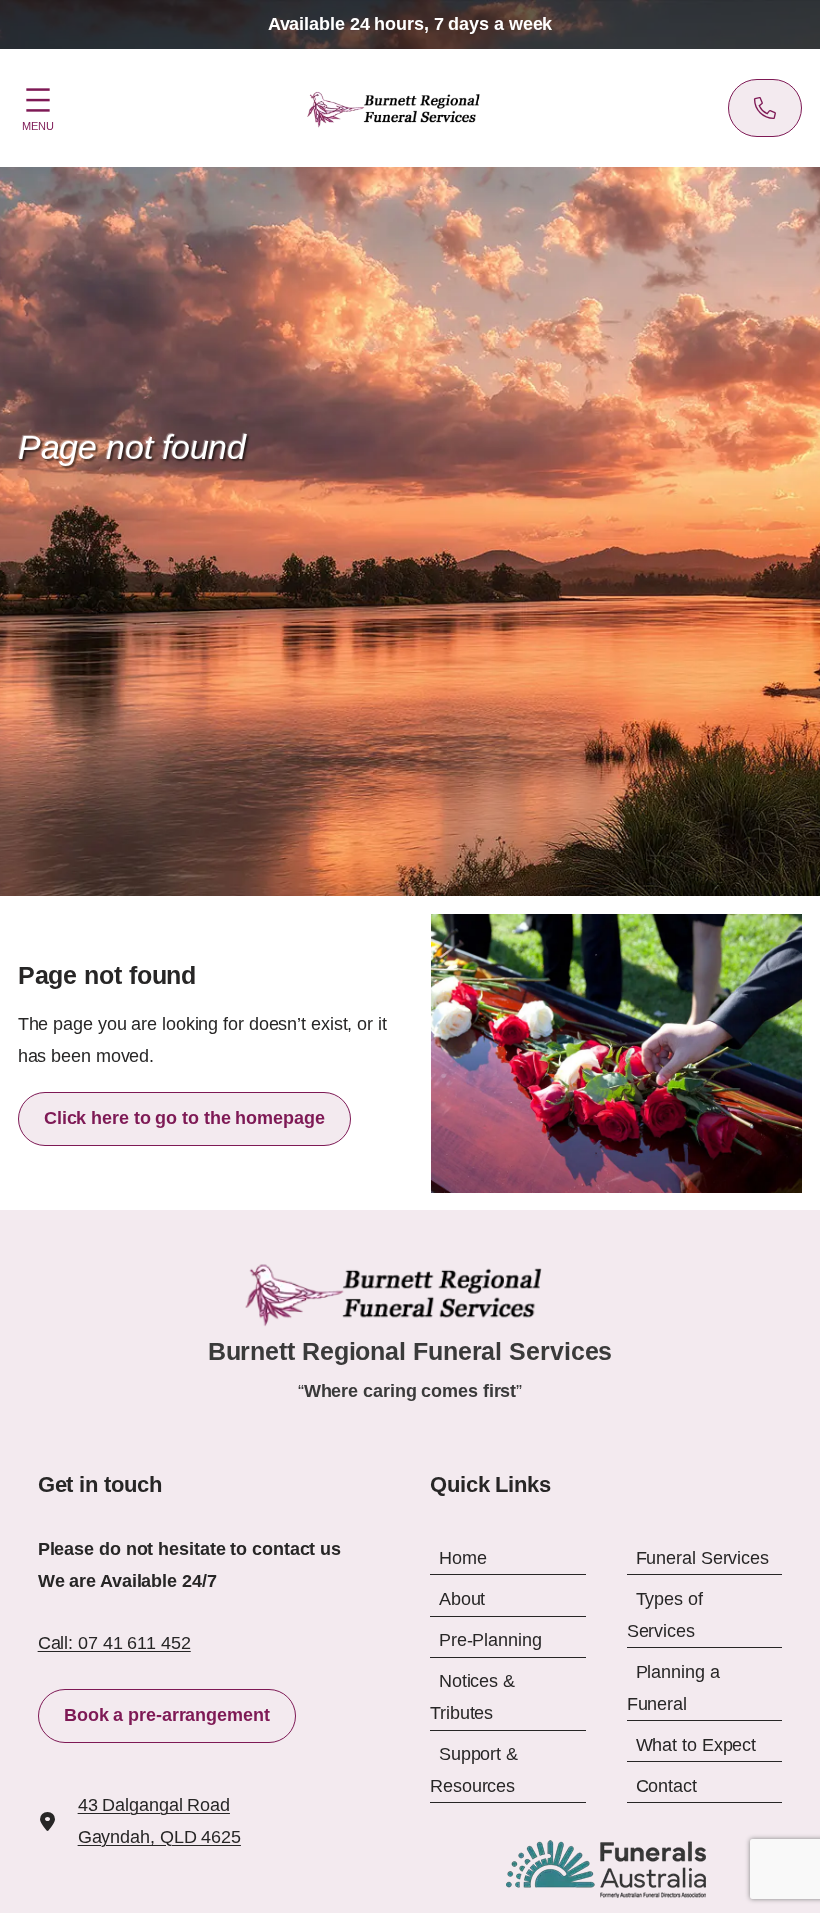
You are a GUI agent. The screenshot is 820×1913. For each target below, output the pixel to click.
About (462, 1599)
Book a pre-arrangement (167, 1715)
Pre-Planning (490, 1640)
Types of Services (665, 1615)
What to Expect (696, 1745)
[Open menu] (38, 106)
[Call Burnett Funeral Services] (765, 108)
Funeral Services (702, 1558)
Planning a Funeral (673, 1688)
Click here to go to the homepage (184, 1118)
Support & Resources (474, 1770)
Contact (666, 1786)
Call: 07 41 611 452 (114, 1643)
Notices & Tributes (472, 1697)
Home (463, 1558)
